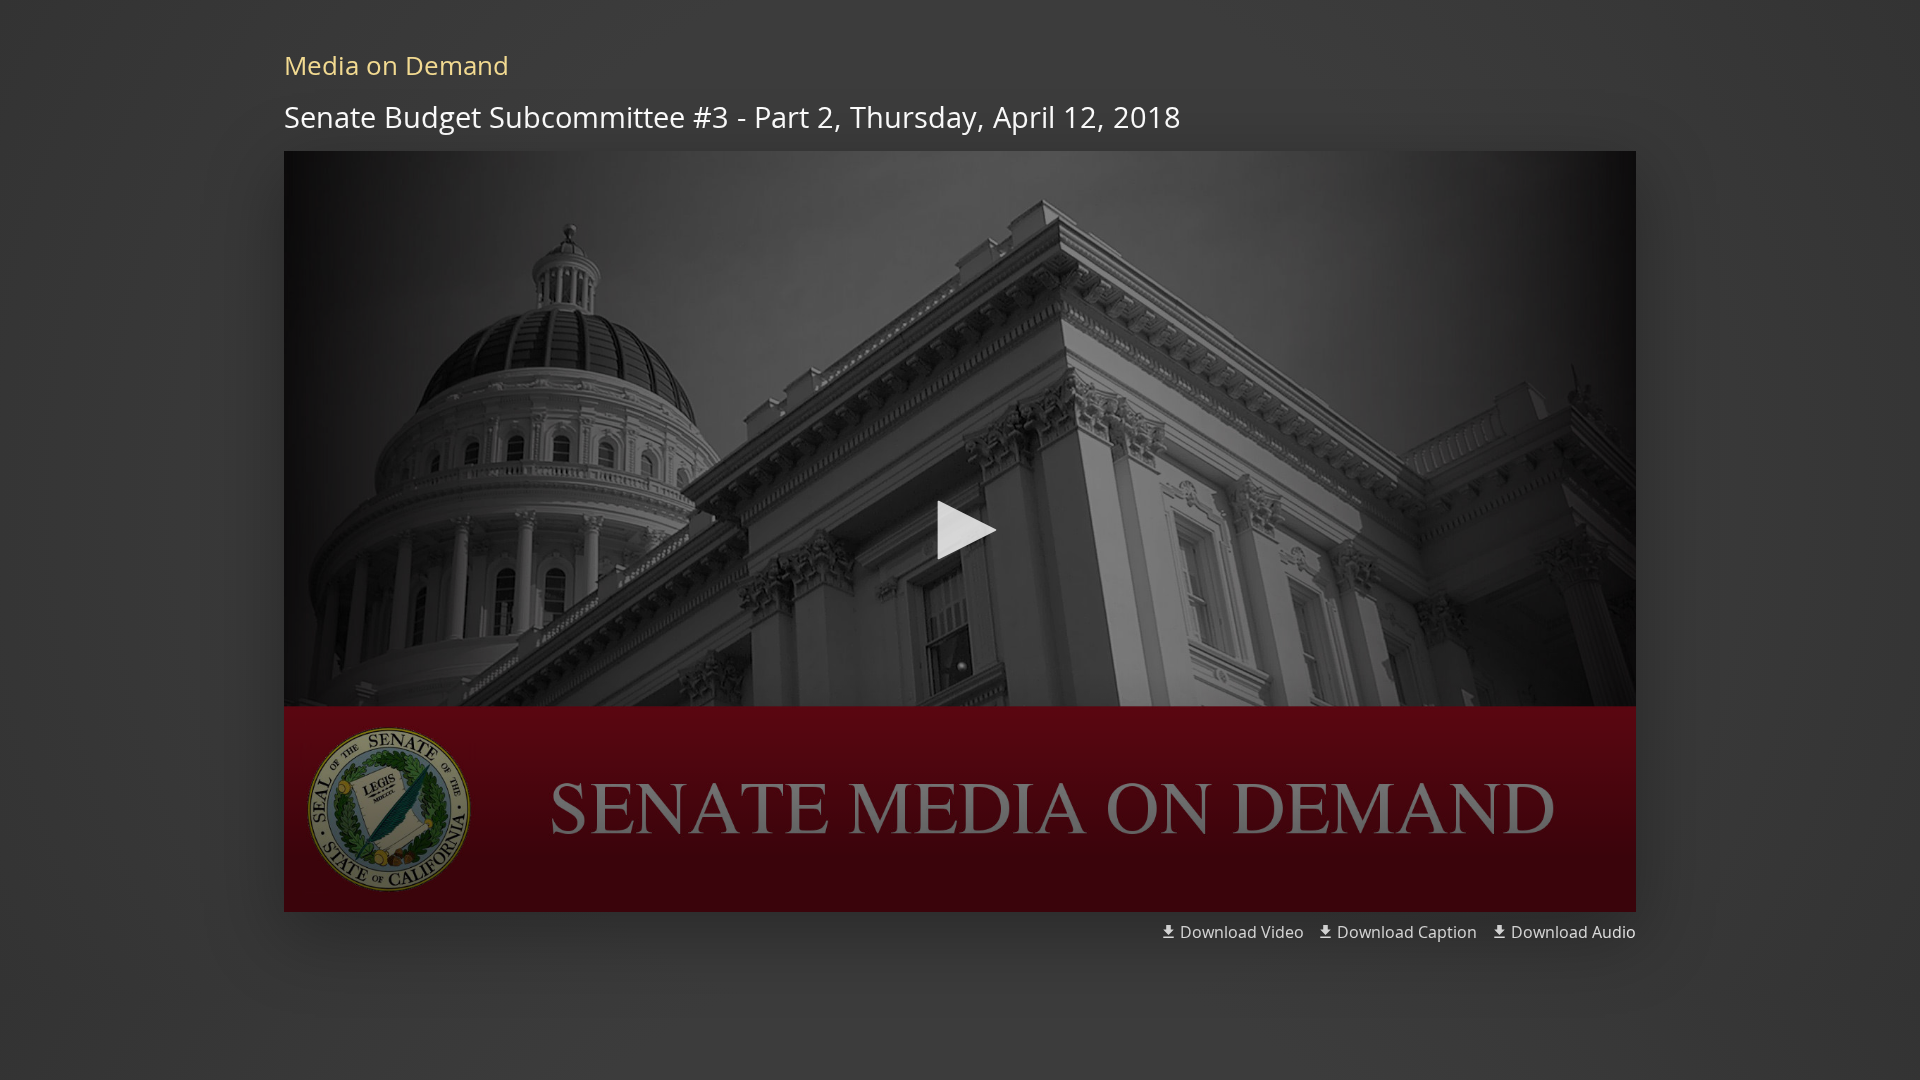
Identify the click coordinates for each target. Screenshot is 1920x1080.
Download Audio (1573, 932)
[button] (960, 530)
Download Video (1242, 932)
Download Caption (1407, 932)
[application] (960, 531)
